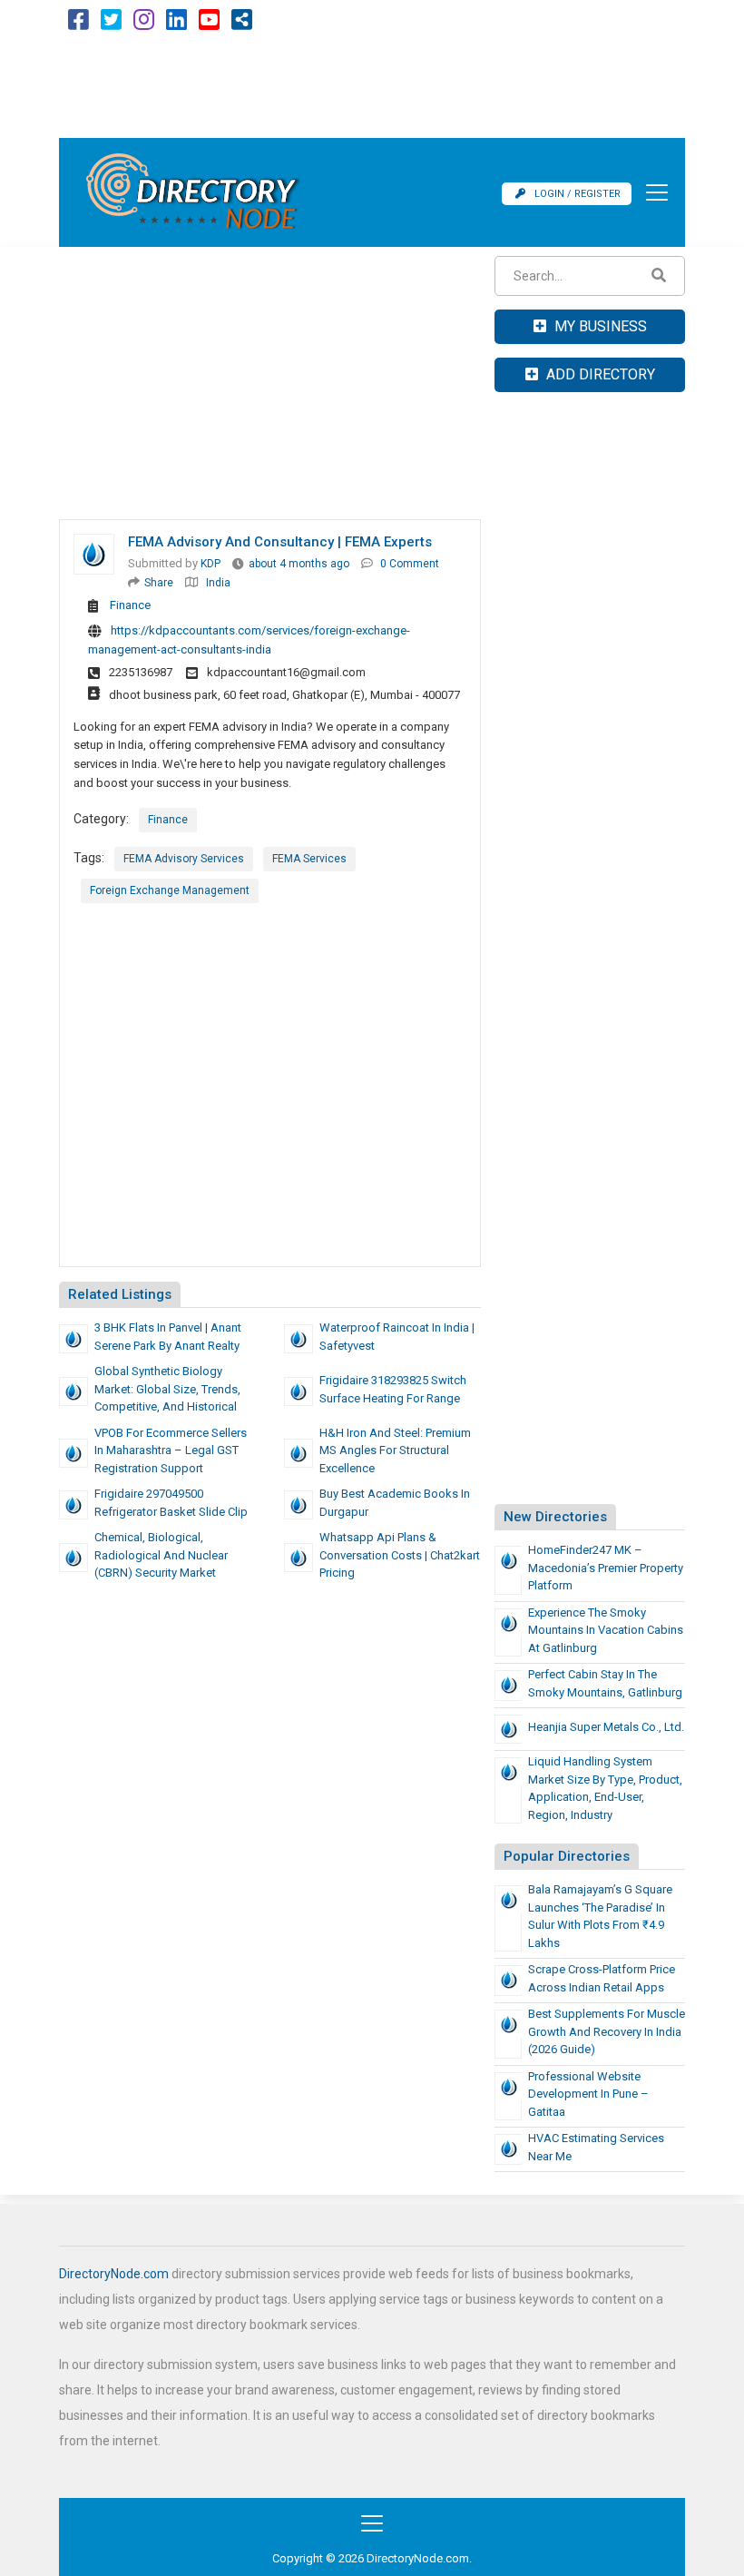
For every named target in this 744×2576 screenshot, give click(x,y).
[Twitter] (111, 24)
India (218, 583)
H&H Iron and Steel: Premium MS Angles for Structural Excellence (395, 1450)
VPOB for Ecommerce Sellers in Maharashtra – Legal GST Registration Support (171, 1450)
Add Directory (599, 374)
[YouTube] (209, 24)
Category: (101, 819)
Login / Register (578, 194)
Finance (130, 605)
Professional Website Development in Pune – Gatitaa (588, 2094)
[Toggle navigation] (651, 192)
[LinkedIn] (176, 24)
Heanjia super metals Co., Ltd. (606, 1727)
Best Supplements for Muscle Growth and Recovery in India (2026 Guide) (607, 2031)
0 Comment (410, 564)
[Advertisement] (372, 88)
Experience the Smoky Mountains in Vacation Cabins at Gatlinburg (606, 1630)
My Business (599, 326)
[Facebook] (78, 24)
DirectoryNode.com (114, 2274)
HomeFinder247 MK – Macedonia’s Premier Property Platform (606, 1568)
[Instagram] (144, 24)
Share (159, 583)
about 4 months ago (299, 564)
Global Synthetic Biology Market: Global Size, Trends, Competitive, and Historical (167, 1389)
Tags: (89, 858)
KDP (210, 564)
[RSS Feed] (242, 24)
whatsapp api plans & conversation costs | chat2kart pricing (400, 1555)
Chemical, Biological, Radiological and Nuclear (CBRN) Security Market (161, 1555)
